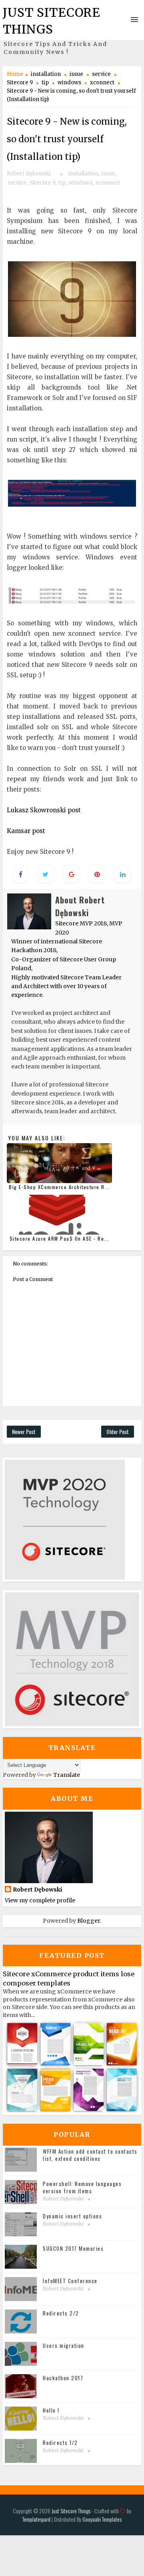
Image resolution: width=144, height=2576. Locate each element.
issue (76, 74)
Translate (67, 1775)
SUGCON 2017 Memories (73, 2248)
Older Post (118, 1431)
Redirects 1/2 (60, 2443)
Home (15, 74)
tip (45, 83)
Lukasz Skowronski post (44, 810)
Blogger (89, 1921)
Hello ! (51, 2410)
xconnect (102, 83)
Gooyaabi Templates (102, 2519)
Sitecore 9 (20, 83)
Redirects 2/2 (61, 2313)
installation (46, 74)
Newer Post (24, 1431)
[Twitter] (77, 2489)
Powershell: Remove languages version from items (82, 2187)
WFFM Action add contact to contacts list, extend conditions (90, 2155)
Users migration (64, 2345)
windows (69, 83)
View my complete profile (40, 1900)
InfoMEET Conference (70, 2281)
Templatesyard (36, 2519)
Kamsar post (26, 831)
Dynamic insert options (72, 2216)
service (101, 74)
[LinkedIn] (68, 2489)
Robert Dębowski (37, 1890)
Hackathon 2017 (63, 2378)
